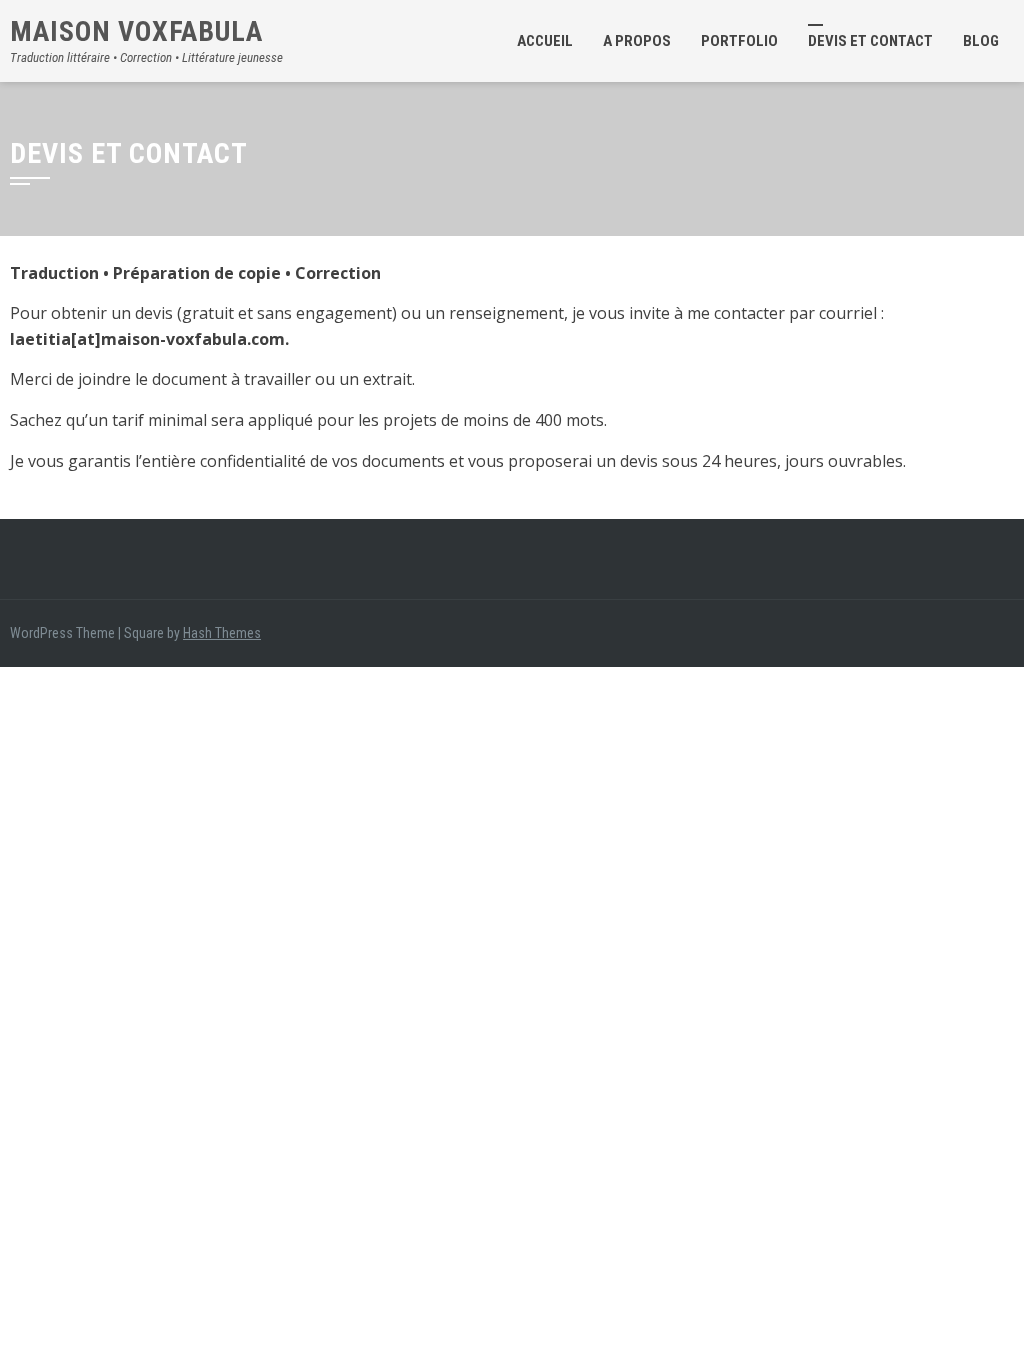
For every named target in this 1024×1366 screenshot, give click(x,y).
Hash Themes (222, 633)
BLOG (981, 41)
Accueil (545, 41)
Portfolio (739, 41)
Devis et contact (870, 41)
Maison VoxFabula (136, 31)
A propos (637, 41)
